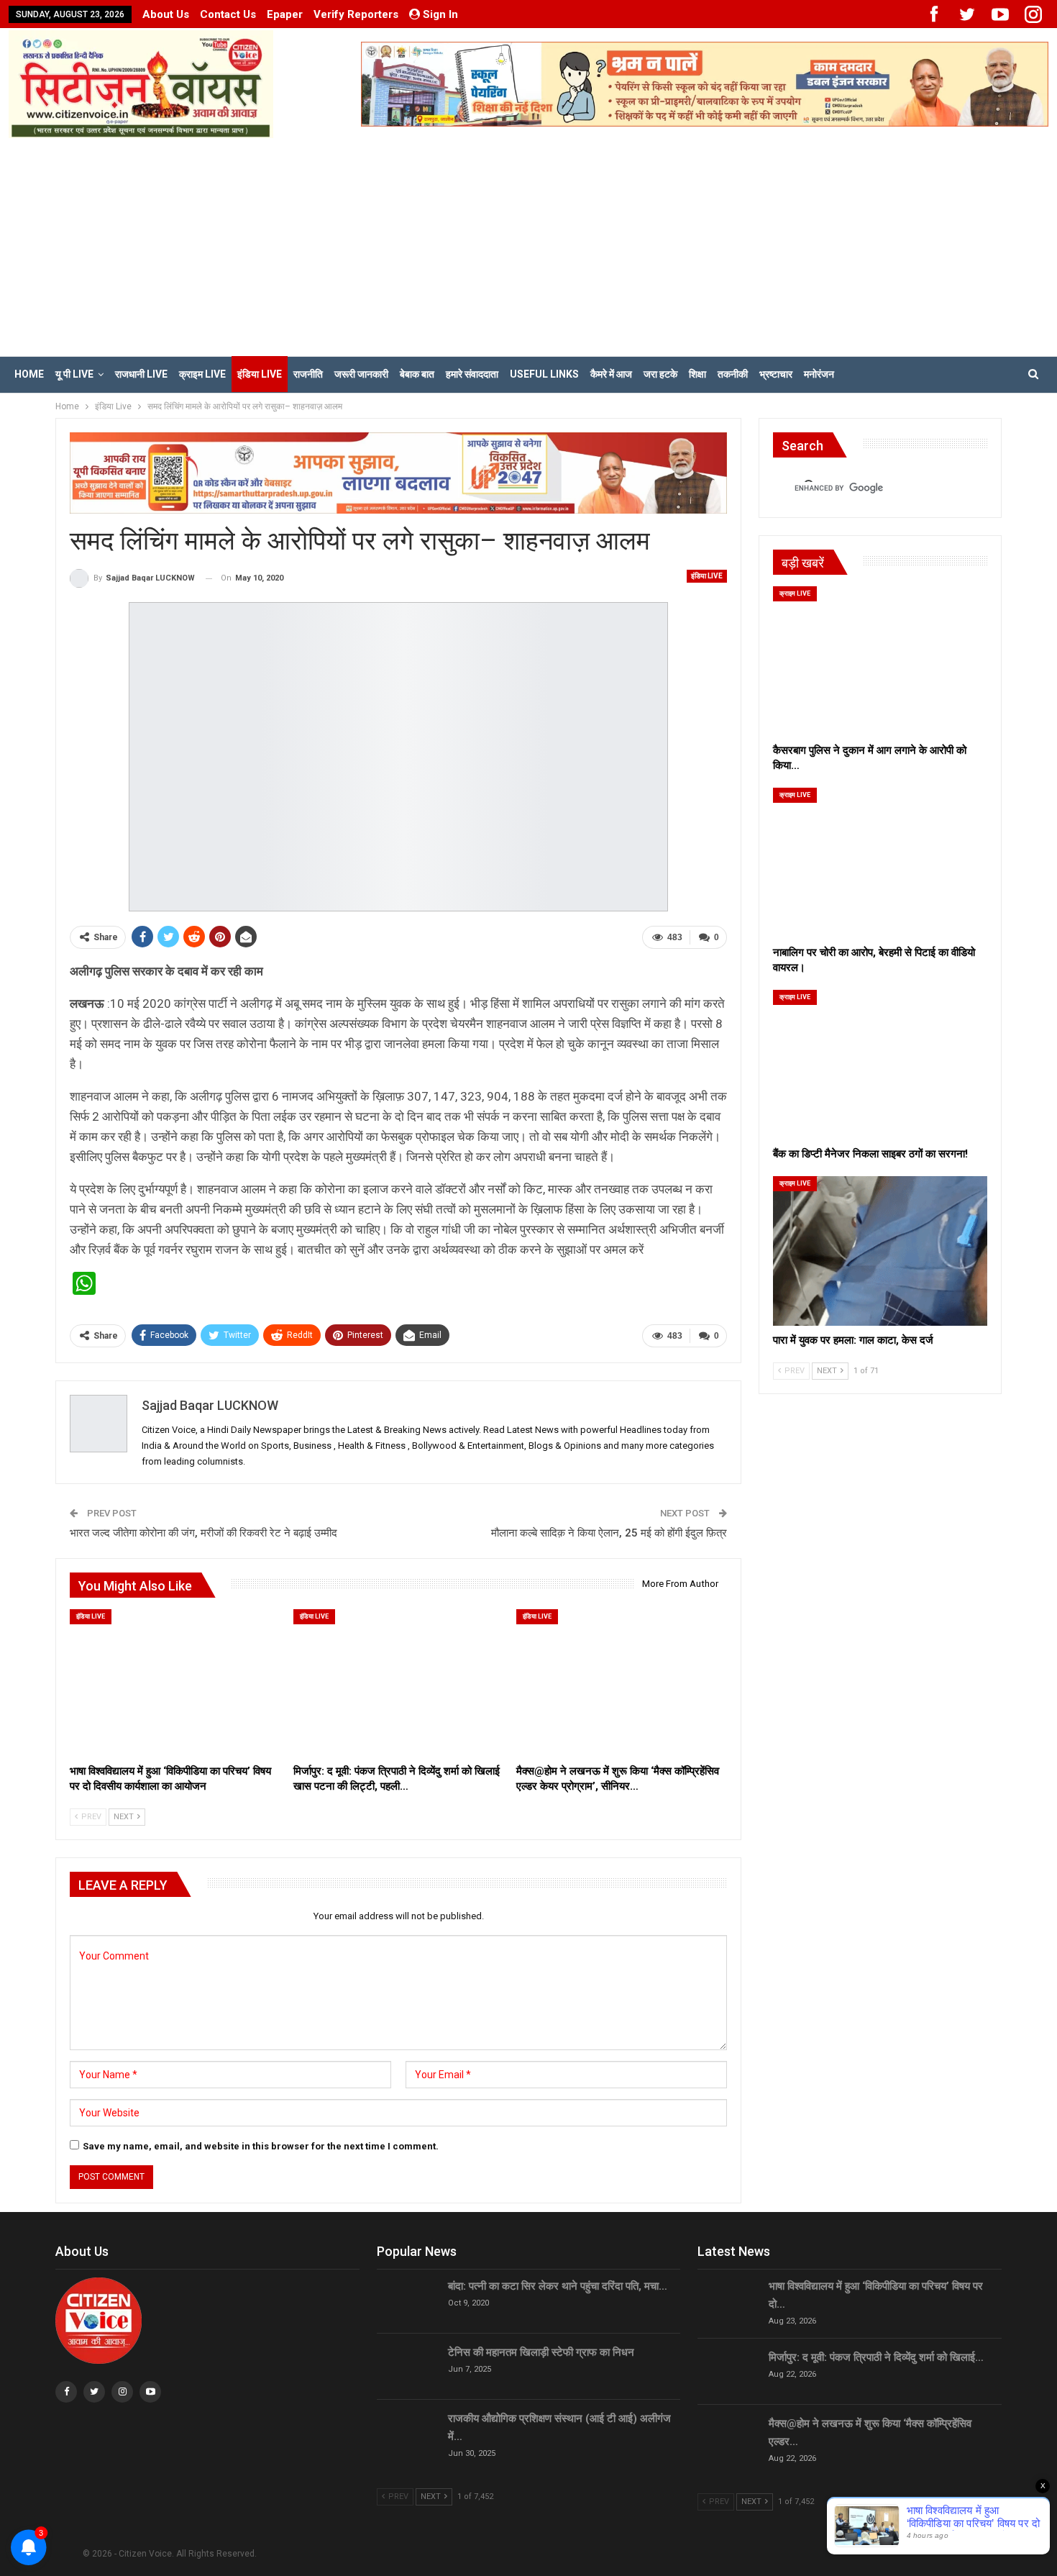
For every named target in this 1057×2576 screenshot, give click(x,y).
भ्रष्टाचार (776, 374)
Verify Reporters (356, 14)
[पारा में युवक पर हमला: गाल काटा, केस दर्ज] (880, 1251)
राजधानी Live (141, 374)
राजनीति (308, 374)
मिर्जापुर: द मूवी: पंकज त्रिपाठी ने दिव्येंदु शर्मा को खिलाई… (876, 2357)
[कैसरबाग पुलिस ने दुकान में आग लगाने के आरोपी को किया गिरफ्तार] (880, 661)
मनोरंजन (819, 374)
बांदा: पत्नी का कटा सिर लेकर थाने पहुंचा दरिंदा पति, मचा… (558, 2286)
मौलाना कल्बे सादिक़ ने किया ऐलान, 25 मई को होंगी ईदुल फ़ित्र (609, 1533)
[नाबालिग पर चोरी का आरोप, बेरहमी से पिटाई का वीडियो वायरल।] (880, 863)
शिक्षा (697, 374)
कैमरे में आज (611, 374)
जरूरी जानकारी (361, 374)
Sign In (440, 14)
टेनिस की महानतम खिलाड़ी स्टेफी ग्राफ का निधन (541, 2352)
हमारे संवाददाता (472, 374)
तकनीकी (733, 374)
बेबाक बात (417, 374)
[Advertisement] (528, 246)
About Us (166, 14)
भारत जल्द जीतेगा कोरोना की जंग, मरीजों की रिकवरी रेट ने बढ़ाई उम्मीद (203, 1533)
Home (29, 374)
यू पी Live (74, 374)
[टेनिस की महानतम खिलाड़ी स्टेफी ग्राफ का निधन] (408, 2367)
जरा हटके (660, 374)
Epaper (285, 14)
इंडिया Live (260, 374)
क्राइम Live (202, 374)
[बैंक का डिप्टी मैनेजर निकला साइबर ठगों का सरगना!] (880, 1065)
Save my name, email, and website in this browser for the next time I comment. (261, 2146)
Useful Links (544, 374)
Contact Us (228, 14)
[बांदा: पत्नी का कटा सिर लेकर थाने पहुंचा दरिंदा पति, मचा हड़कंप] (408, 2300)
